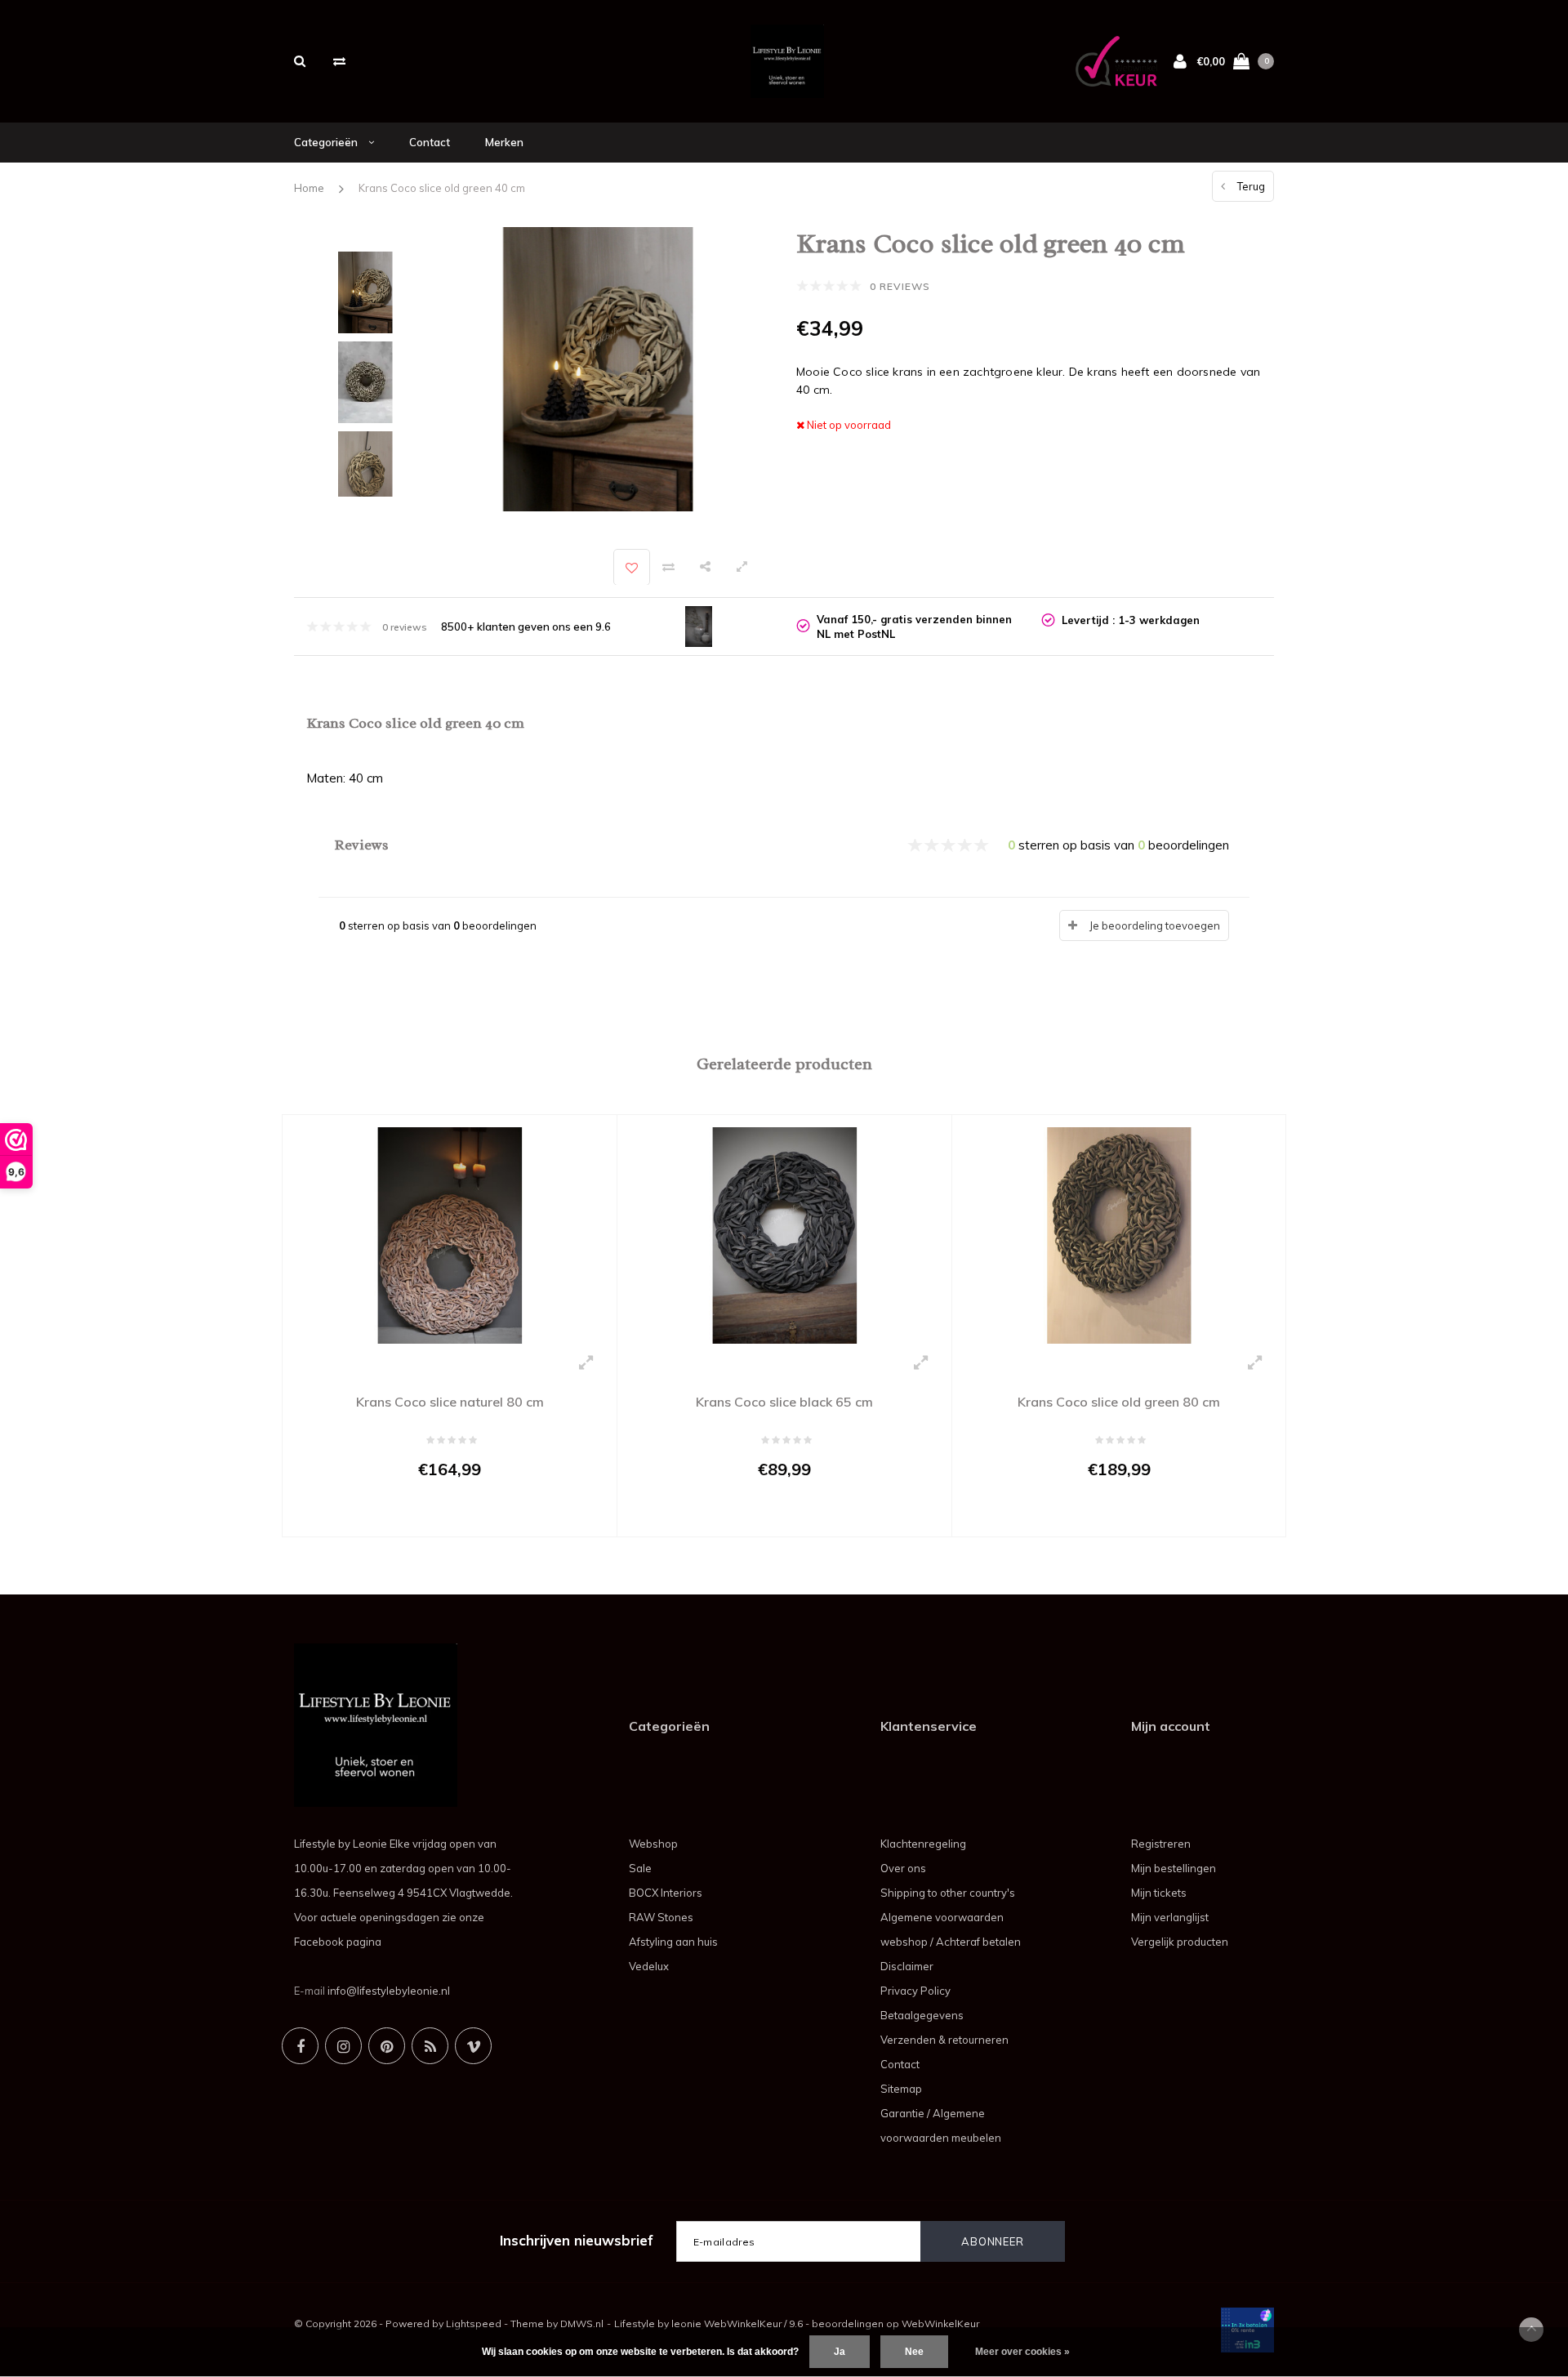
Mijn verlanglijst (1170, 1917)
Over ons (903, 1868)
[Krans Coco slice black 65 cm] (784, 1234)
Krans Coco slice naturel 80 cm (450, 1402)
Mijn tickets (1159, 1893)
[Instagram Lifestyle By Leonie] (343, 2046)
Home (309, 188)
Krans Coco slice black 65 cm (784, 1402)
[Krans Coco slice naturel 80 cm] (450, 1234)
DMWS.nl (582, 2323)
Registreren (1161, 1844)
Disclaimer (907, 1966)
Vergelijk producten (1180, 1942)
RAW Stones (661, 1917)
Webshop (653, 1844)
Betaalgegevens (922, 2015)
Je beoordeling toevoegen (1155, 925)
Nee (914, 2352)
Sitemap (901, 2089)
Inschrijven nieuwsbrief (577, 2240)
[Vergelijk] (339, 61)
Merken (504, 142)
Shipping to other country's (948, 1893)
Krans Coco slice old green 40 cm (442, 188)
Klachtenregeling (923, 1844)
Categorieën (327, 142)
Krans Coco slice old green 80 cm (1119, 1402)
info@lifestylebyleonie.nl (389, 1991)
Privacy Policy (915, 1991)
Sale (640, 1868)
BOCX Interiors (666, 1893)
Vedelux (649, 1966)
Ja (840, 2352)
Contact (430, 142)
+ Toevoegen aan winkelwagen (439, 1516)
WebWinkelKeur (940, 2323)
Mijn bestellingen (1174, 1868)
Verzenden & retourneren (944, 2040)
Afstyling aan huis (673, 1942)
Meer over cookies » (1022, 2352)
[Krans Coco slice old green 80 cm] (1119, 1234)
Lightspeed (474, 2323)
